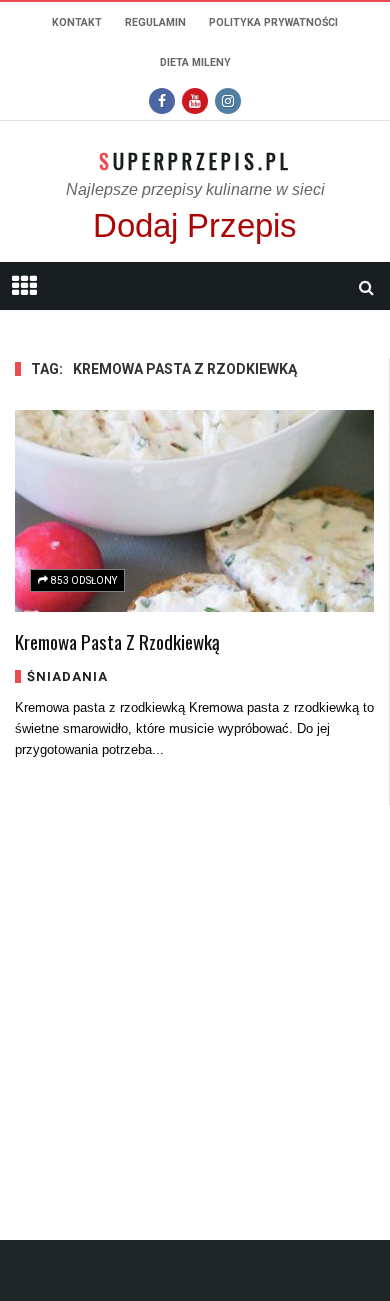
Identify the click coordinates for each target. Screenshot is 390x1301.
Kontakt (77, 22)
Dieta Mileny (195, 62)
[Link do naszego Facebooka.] (162, 101)
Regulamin (155, 22)
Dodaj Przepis (195, 225)
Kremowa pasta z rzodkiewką (117, 641)
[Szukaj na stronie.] (366, 287)
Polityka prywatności (273, 22)
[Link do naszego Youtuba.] (195, 101)
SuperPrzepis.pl (195, 161)
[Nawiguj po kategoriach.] (24, 286)
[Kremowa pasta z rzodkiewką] (194, 511)
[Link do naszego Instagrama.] (228, 101)
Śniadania (67, 676)
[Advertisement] (195, 1000)
